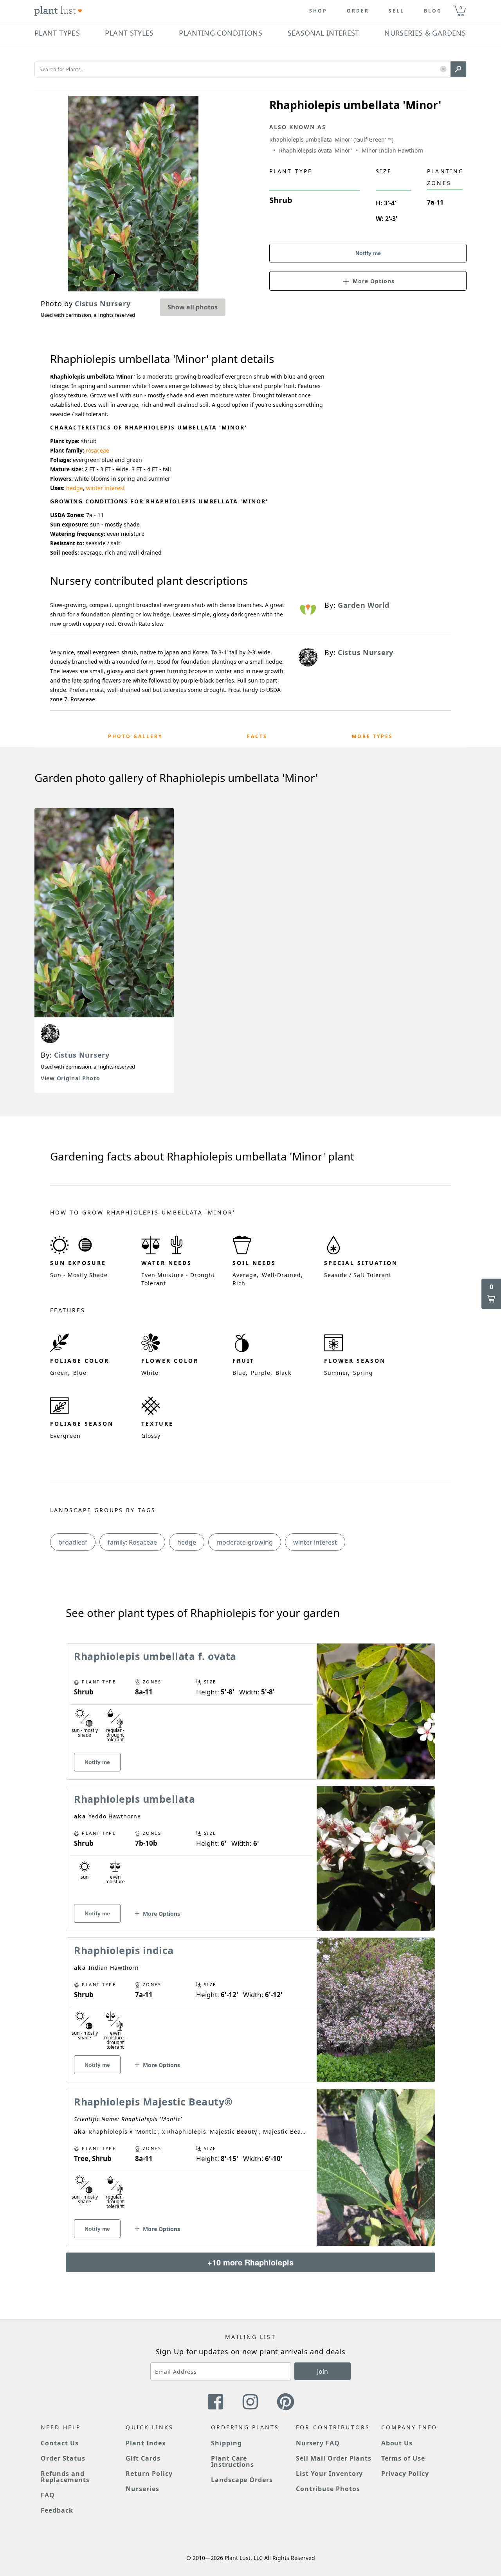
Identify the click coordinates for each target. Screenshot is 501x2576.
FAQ (48, 2495)
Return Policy (149, 2474)
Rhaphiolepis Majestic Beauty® (153, 2102)
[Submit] (458, 69)
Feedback (57, 2510)
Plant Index (146, 2443)
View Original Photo (70, 1078)
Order (358, 11)
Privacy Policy (405, 2474)
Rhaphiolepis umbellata (134, 1799)
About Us (397, 2443)
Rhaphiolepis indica (124, 1950)
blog (433, 11)
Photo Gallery (135, 736)
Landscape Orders (242, 2480)
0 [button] (461, 8)
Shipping (226, 2443)
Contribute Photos (328, 2489)
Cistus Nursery (82, 1055)
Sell (396, 11)
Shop (318, 11)
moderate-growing (245, 1542)
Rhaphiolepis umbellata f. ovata (155, 1656)
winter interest (105, 488)
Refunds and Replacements (65, 2477)
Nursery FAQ (318, 2443)
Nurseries (142, 2489)
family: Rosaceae (132, 1542)
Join (323, 2371)
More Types (372, 736)
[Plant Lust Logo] (58, 11)
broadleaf (73, 1542)
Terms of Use (403, 2458)
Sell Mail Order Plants (334, 2458)
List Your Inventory (329, 2474)
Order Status (63, 2458)
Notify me (368, 253)
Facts (257, 736)
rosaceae (97, 450)
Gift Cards (143, 2458)
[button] (443, 69)
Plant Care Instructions (233, 2461)
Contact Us (60, 2443)
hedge (75, 488)
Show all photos (193, 307)
